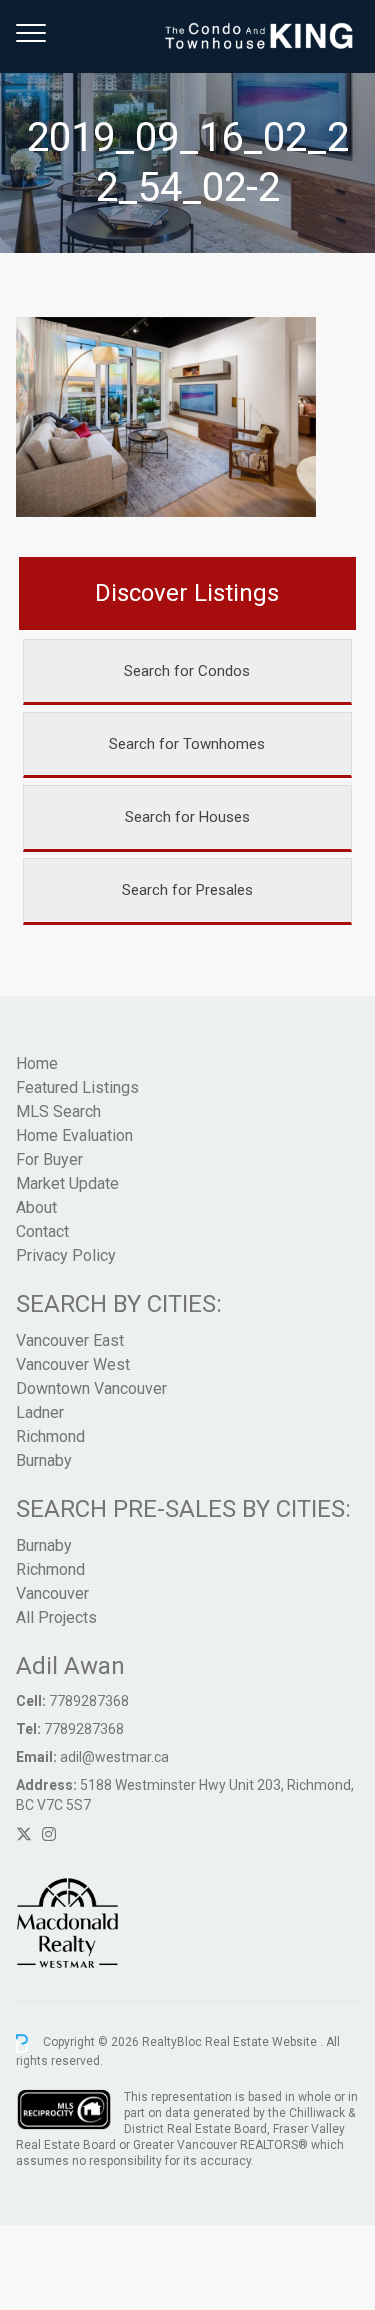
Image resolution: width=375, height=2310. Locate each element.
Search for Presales (187, 890)
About (36, 1207)
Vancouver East (70, 1340)
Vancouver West (73, 1364)
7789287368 (89, 1701)
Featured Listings (77, 1087)
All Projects (56, 1617)
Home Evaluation (74, 1135)
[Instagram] (49, 1834)
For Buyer (49, 1159)
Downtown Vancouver (91, 1388)
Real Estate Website (262, 2043)
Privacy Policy (66, 1255)
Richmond (50, 1436)
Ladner (40, 1412)
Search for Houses (187, 817)
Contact (42, 1231)
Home (37, 1063)
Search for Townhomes (187, 744)
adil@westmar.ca (114, 1757)
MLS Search (58, 1111)
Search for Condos (187, 671)
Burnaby (44, 1460)
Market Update (67, 1183)
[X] (24, 1834)
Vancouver (52, 1593)
